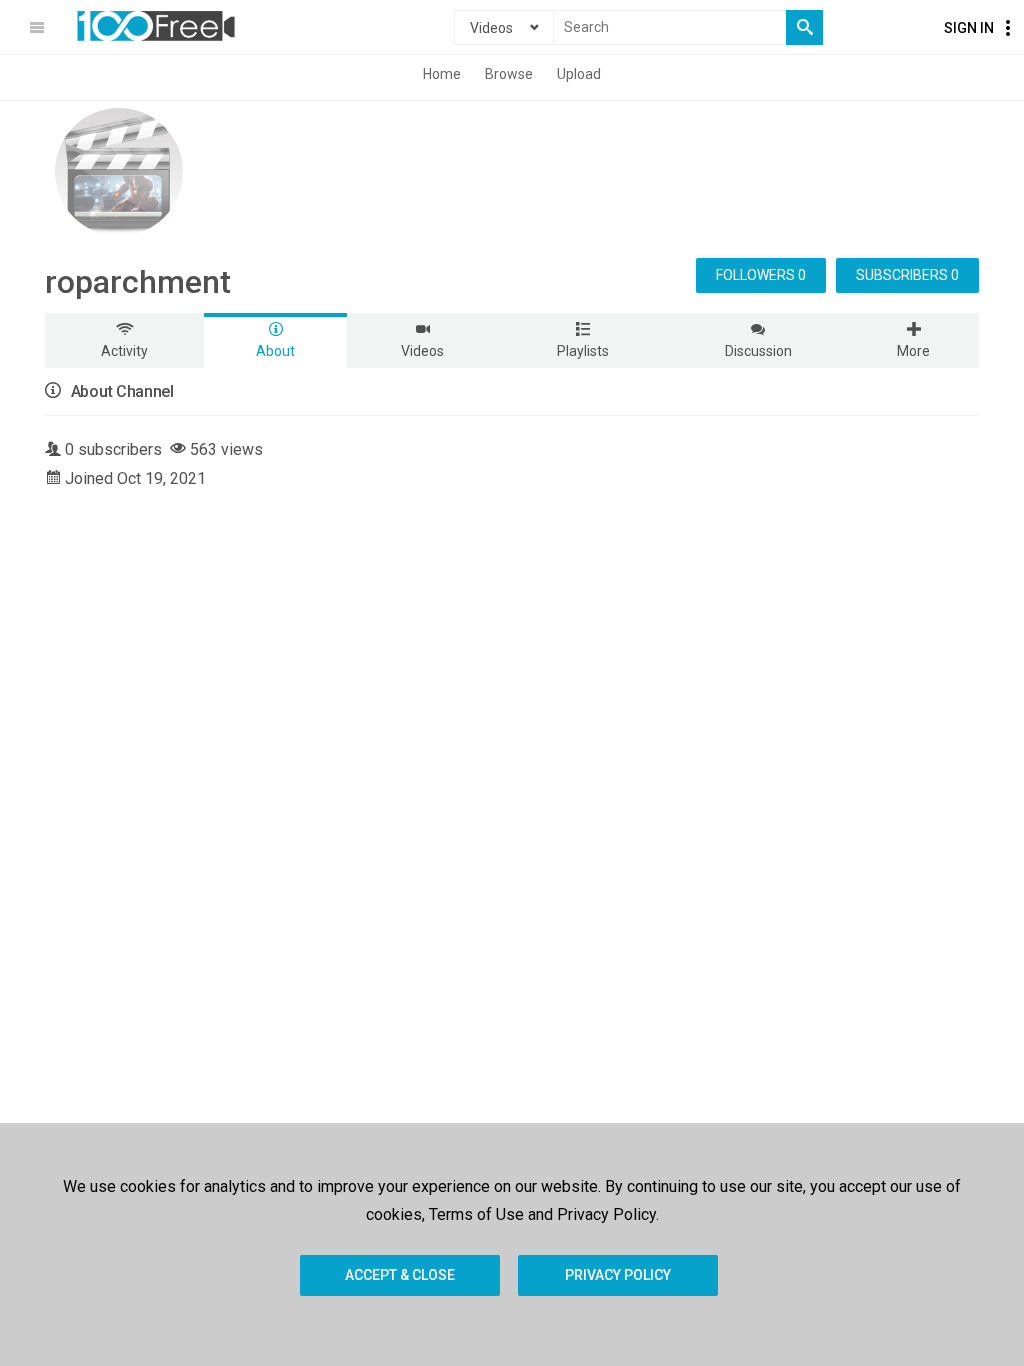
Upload (579, 74)
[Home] (156, 26)
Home (442, 74)
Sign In (969, 28)
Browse (509, 74)
